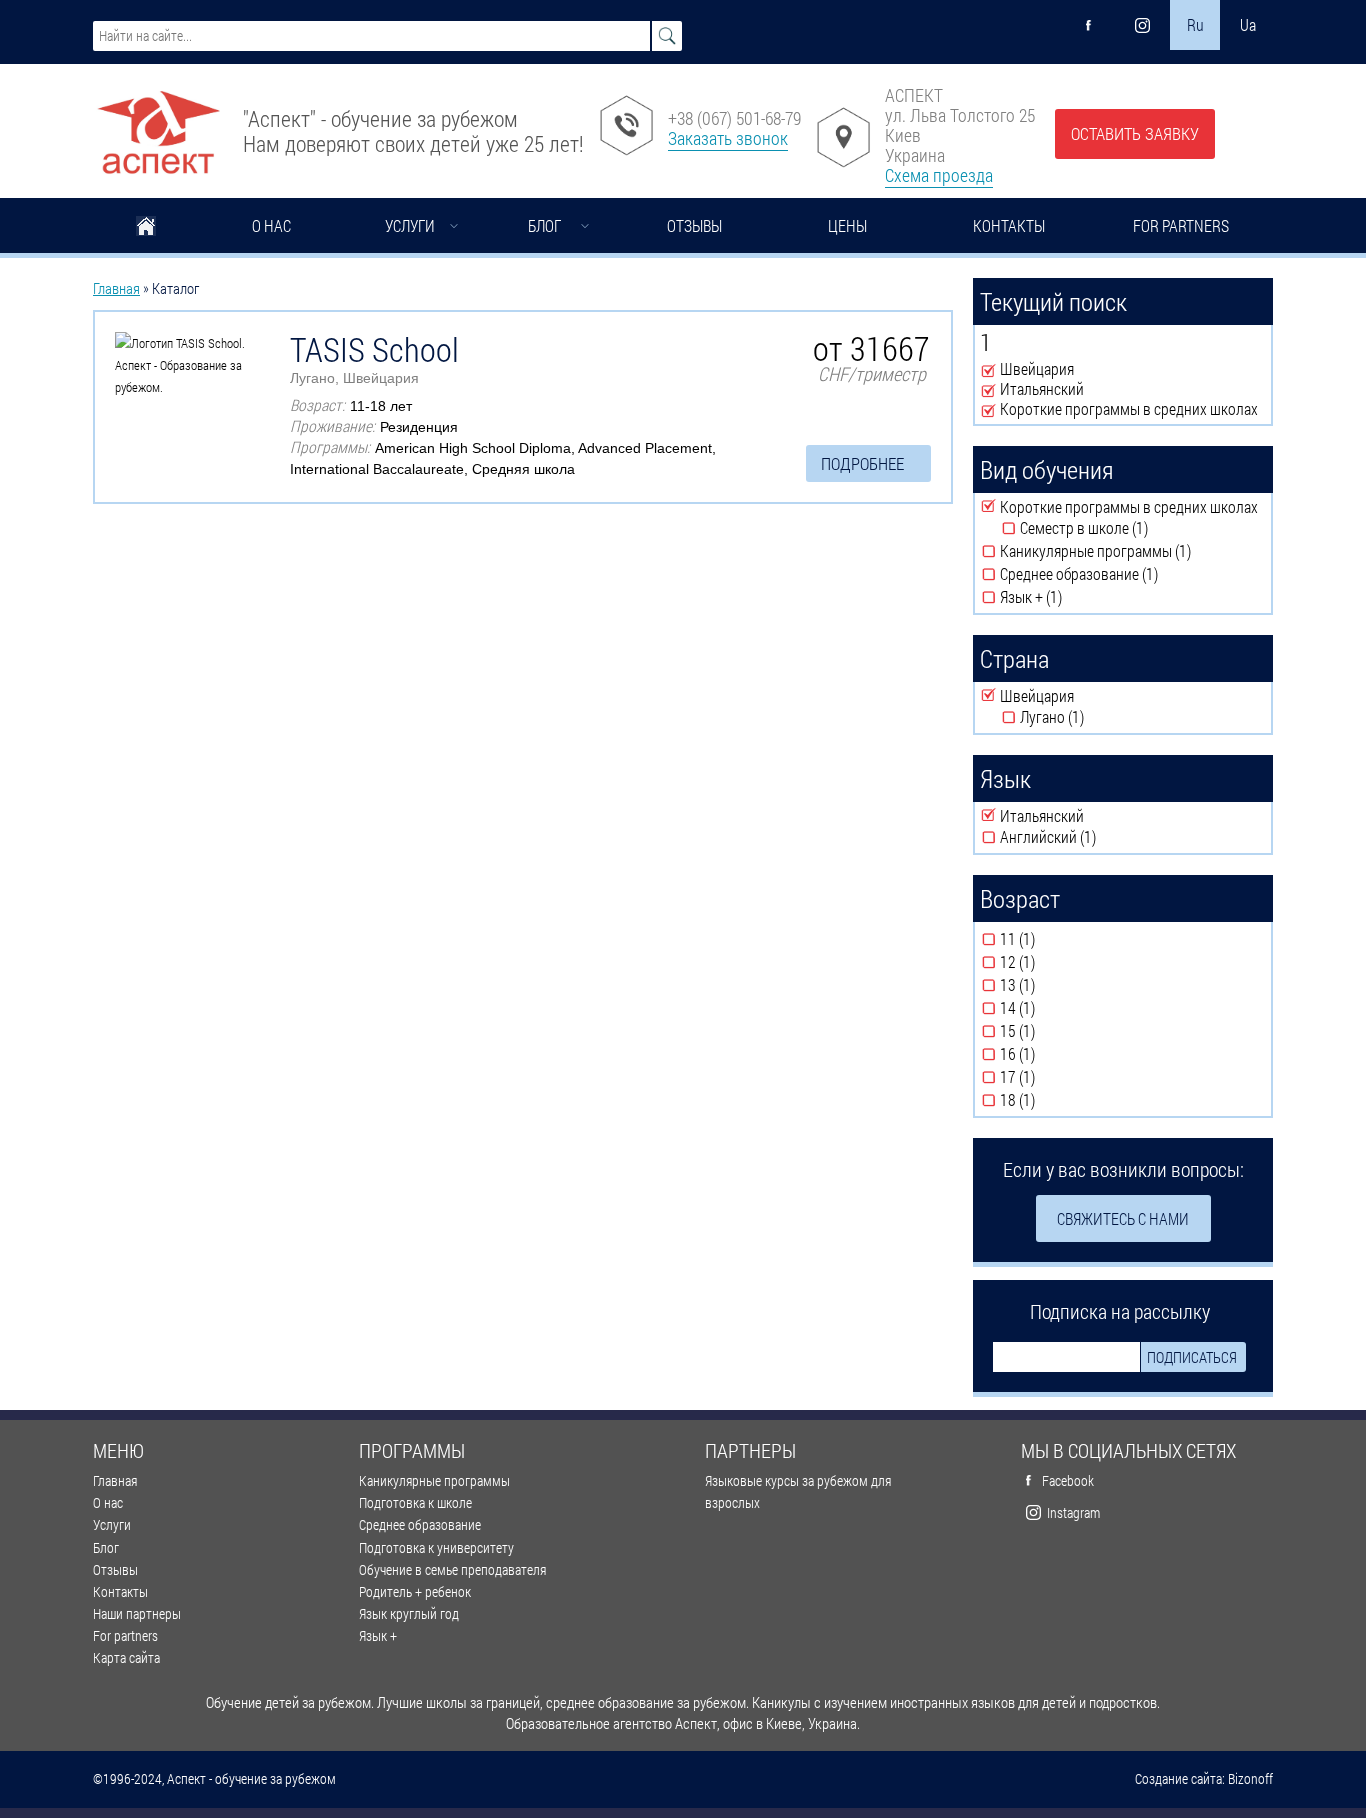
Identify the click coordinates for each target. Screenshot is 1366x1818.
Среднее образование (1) (1125, 574)
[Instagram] (1142, 25)
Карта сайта (126, 1657)
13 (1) (1051, 985)
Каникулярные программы (434, 1480)
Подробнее (862, 463)
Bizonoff (1250, 1779)
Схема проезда (939, 175)
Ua (1248, 24)
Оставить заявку (1135, 133)
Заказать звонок (728, 138)
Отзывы (694, 225)
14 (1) (1051, 1008)
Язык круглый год (409, 1613)
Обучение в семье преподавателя (452, 1569)
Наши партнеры (137, 1613)
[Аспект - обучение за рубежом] (158, 124)
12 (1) (1051, 962)
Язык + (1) (1077, 597)
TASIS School (374, 349)
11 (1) (1051, 939)
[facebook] (1089, 25)
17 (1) (1051, 1077)
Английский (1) (1106, 837)
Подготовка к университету (436, 1547)
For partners (1181, 225)
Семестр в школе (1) (1143, 528)
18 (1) (1051, 1100)
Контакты (1009, 225)
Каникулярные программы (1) (1132, 551)
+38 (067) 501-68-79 (734, 118)
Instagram (1073, 1512)
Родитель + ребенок (415, 1591)
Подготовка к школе (415, 1502)
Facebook (1068, 1480)
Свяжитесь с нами (1123, 1218)
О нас (271, 225)
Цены (847, 225)
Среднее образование (420, 1524)
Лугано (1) (1098, 717)
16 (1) (1051, 1054)
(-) (990, 370)
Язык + (378, 1635)
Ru (1195, 24)
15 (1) (1051, 1031)
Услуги (410, 225)
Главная (146, 228)
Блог (544, 225)
